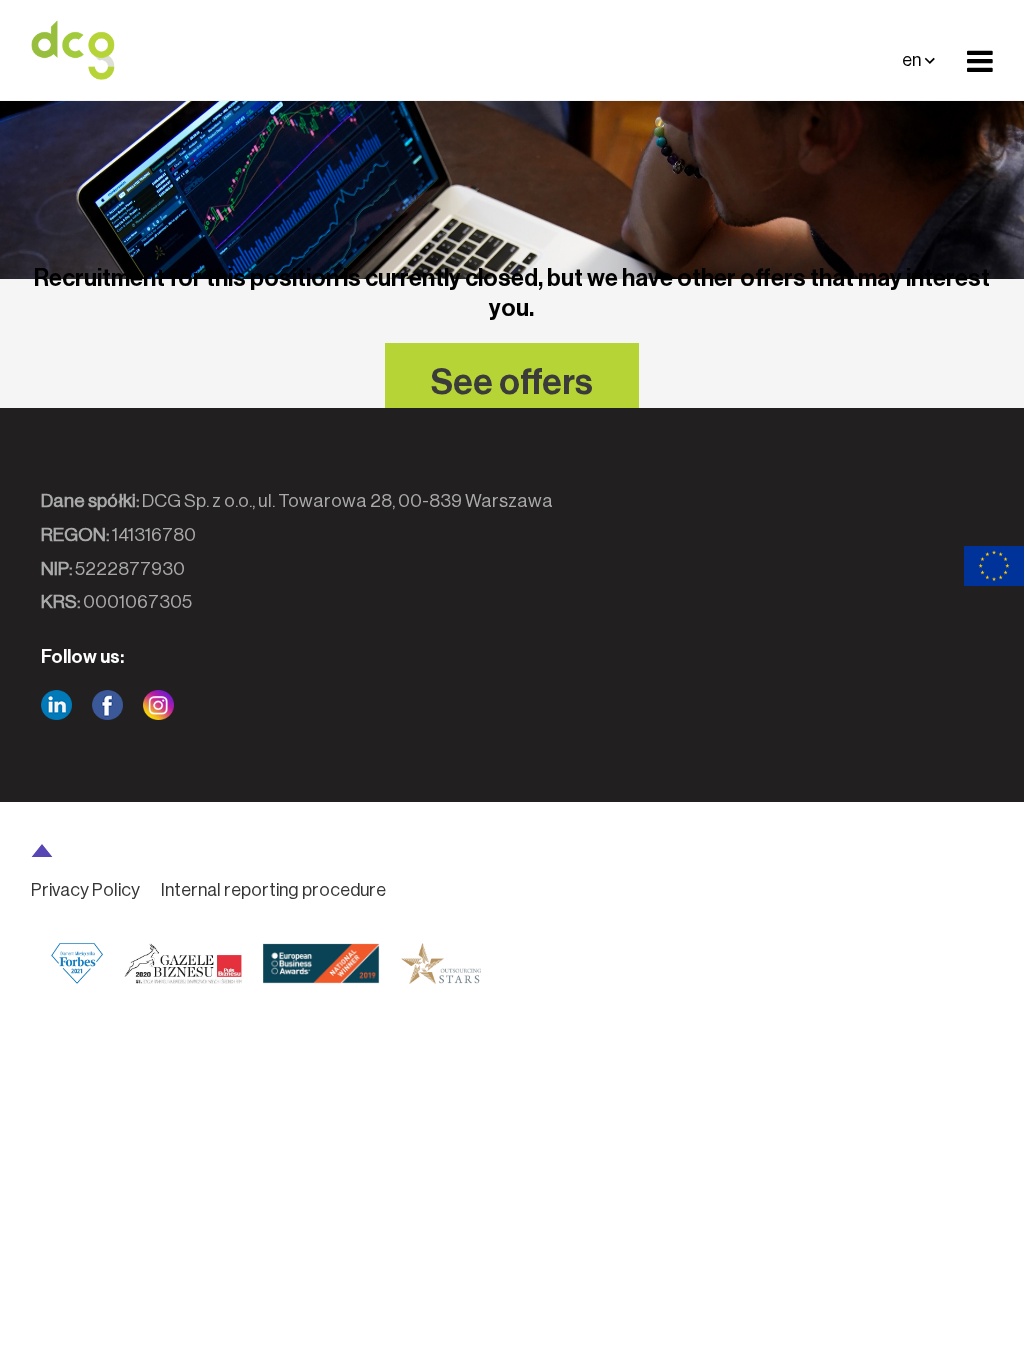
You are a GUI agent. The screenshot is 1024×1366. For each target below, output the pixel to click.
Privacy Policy (85, 890)
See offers (512, 383)
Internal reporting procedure (273, 890)
